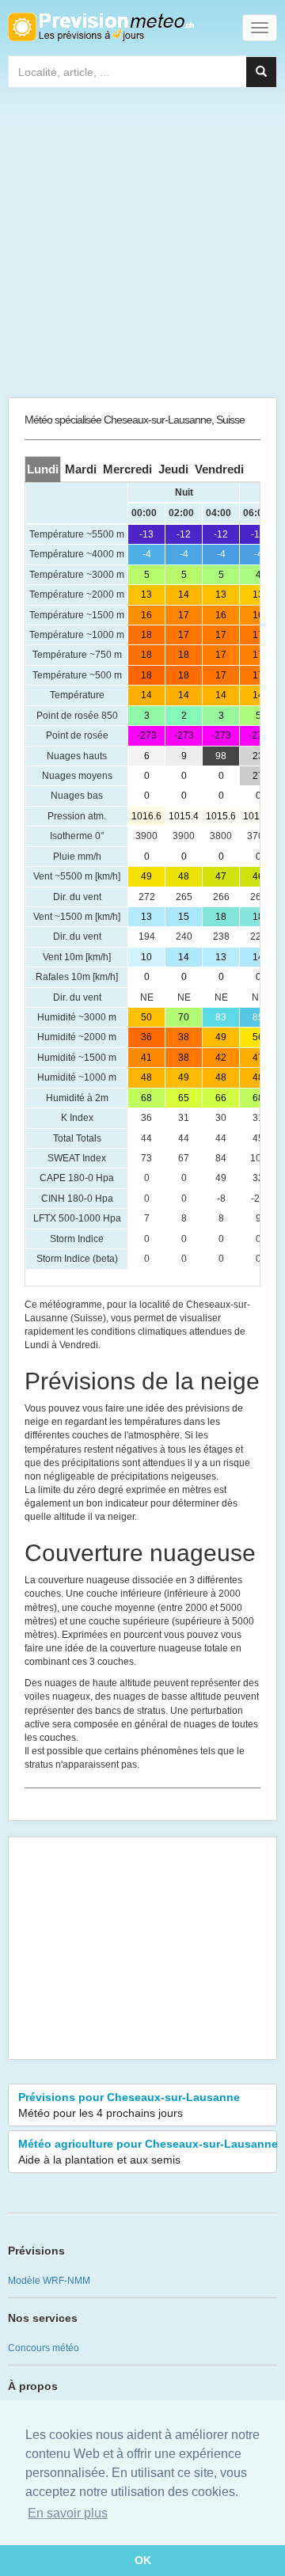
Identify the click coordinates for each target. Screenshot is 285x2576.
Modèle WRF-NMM (49, 2281)
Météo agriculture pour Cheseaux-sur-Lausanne (148, 2152)
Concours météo (44, 2348)
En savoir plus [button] (68, 2513)
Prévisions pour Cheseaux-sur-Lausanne (129, 2105)
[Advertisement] (142, 246)
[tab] (43, 469)
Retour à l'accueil (101, 27)
